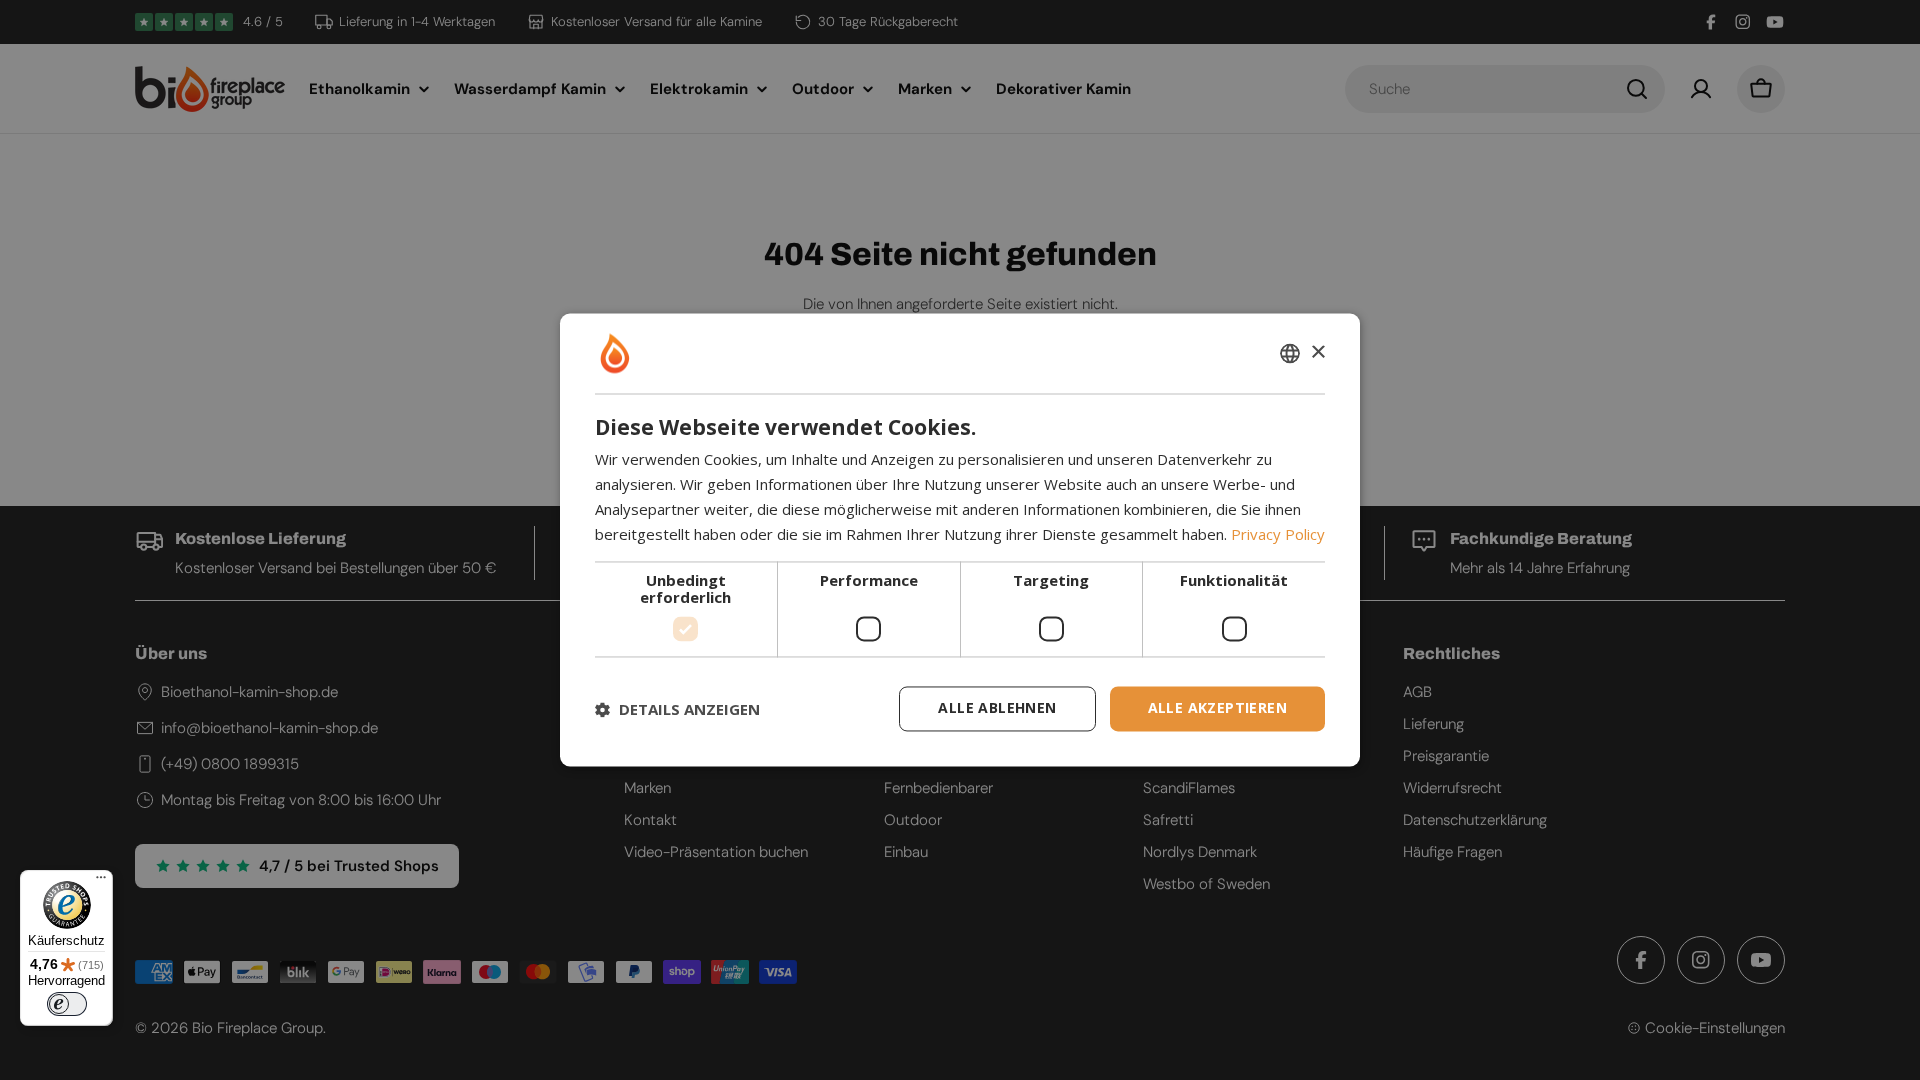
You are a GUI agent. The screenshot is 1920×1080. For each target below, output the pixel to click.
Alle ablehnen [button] (997, 708)
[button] (677, 709)
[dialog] (960, 539)
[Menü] (101, 882)
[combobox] (1290, 353)
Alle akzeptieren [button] (1217, 708)
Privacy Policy (1278, 534)
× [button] (1317, 352)
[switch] (67, 1004)
